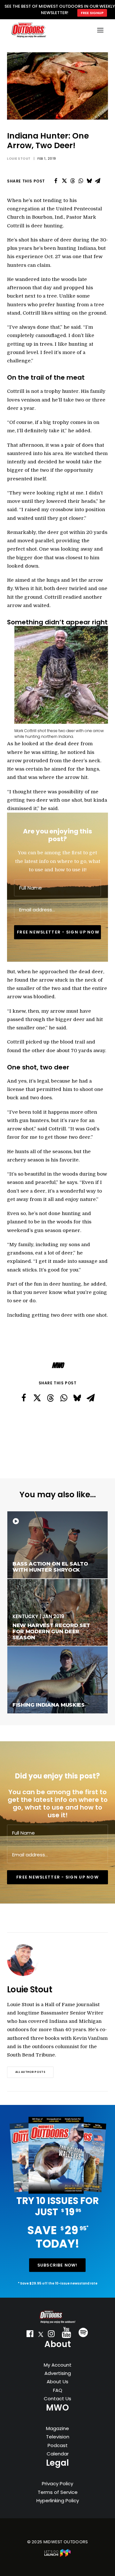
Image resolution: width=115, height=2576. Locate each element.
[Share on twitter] (64, 181)
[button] (30, 2335)
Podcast (58, 2445)
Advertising (58, 2373)
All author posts (30, 2072)
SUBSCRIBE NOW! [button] (57, 2265)
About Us (57, 2382)
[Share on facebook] (56, 181)
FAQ (58, 2390)
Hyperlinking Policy (58, 2500)
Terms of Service (58, 2492)
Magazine (57, 2428)
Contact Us (57, 2399)
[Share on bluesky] (89, 181)
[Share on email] (97, 181)
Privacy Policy (57, 2483)
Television (58, 2437)
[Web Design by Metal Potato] (57, 2555)
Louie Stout (19, 159)
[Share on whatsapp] (81, 181)
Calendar (58, 2454)
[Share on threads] (73, 181)
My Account (58, 2365)
